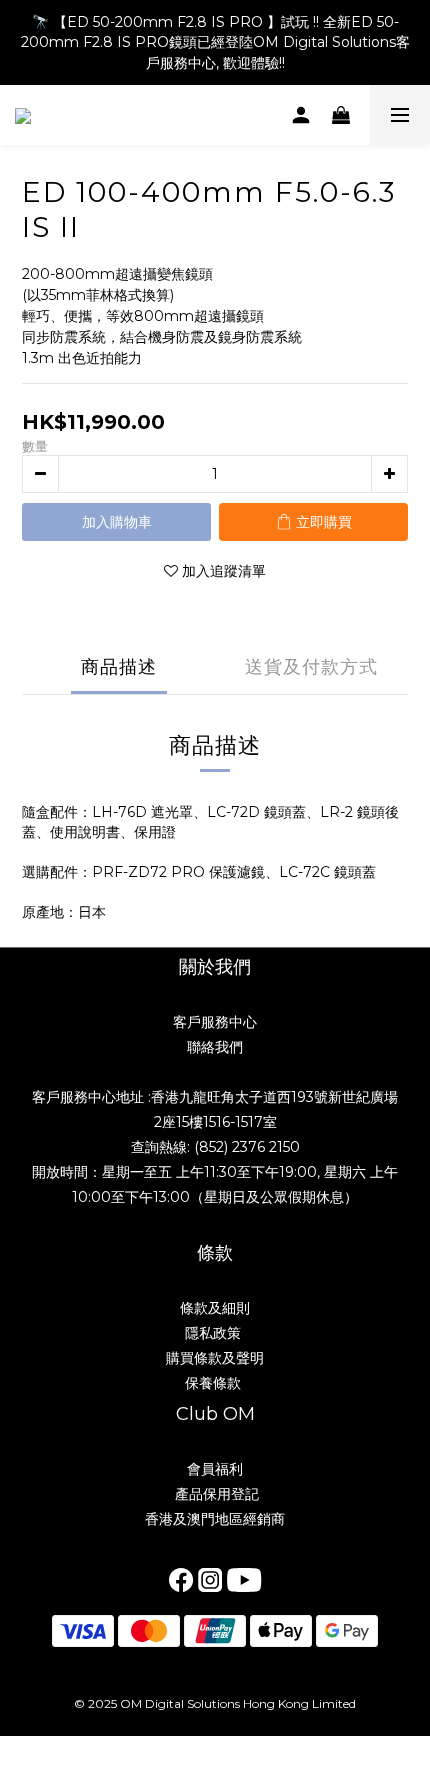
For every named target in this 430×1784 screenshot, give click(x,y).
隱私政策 (215, 1333)
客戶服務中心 (215, 1022)
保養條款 (213, 1383)
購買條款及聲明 (215, 1358)
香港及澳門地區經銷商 (215, 1519)
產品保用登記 (215, 1494)
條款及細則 (215, 1308)
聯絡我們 (215, 1047)
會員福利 (215, 1469)
